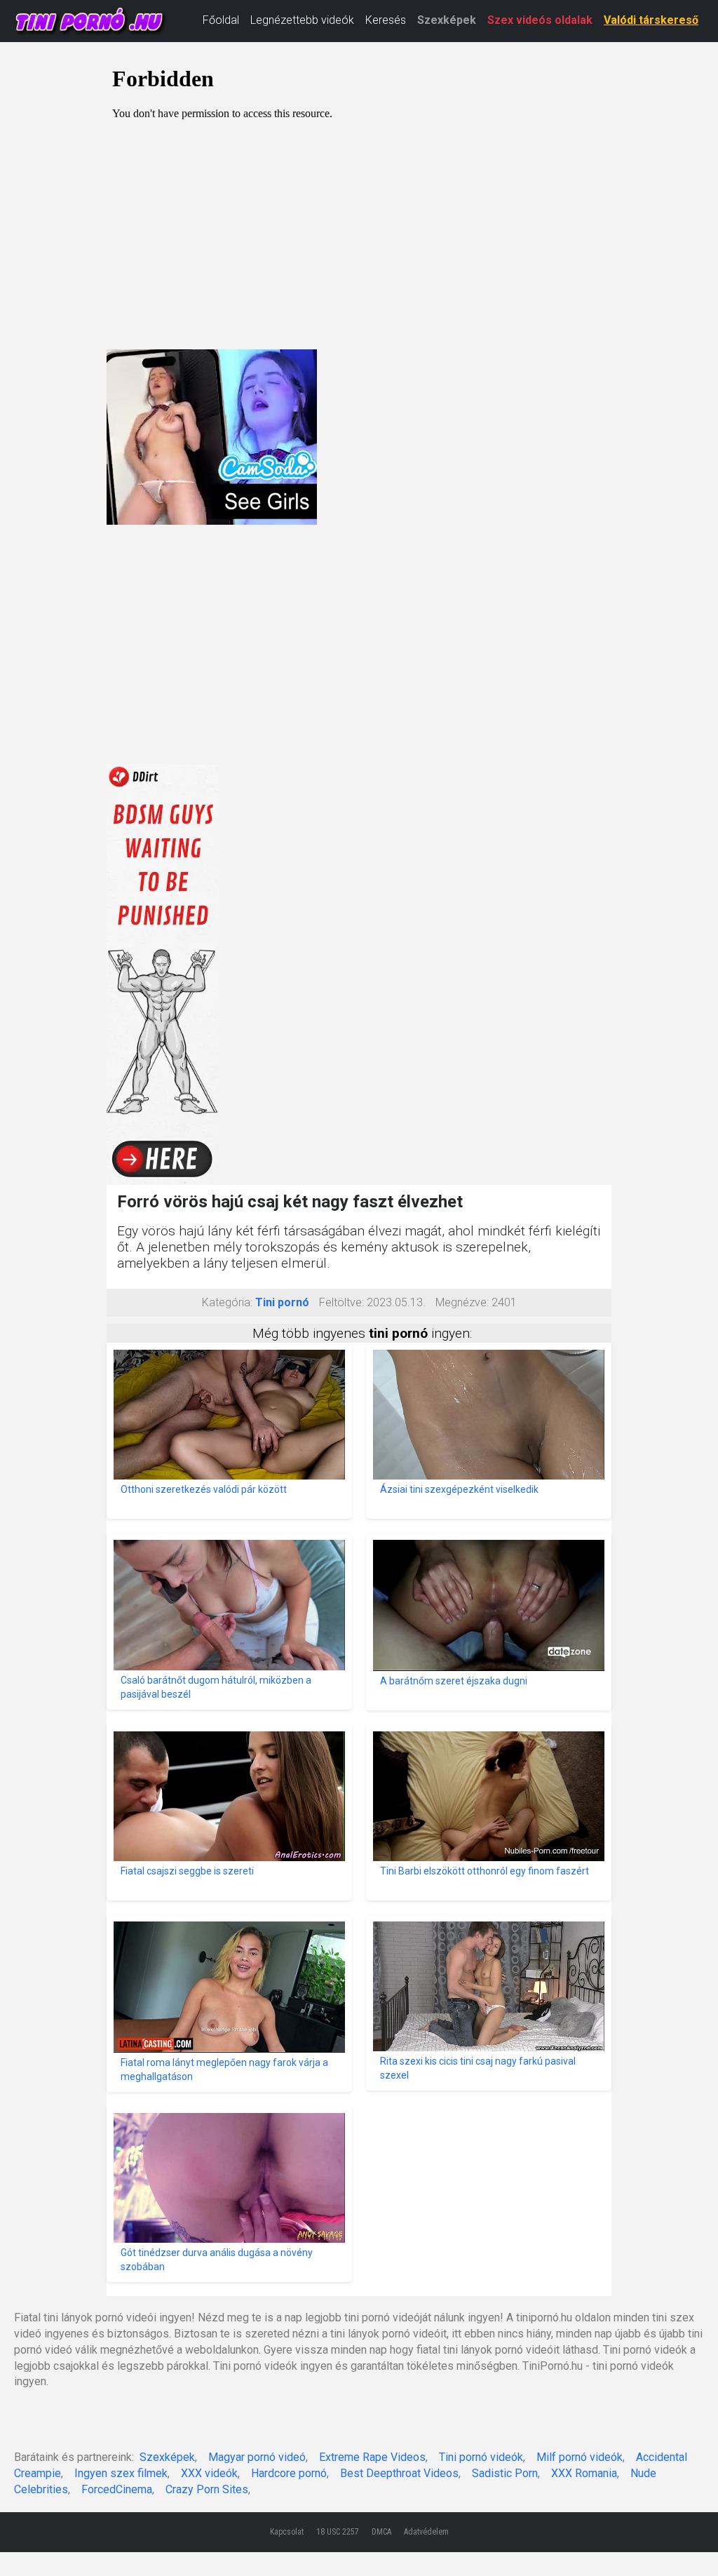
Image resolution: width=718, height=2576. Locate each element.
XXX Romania (584, 2473)
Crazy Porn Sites (207, 2489)
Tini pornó (282, 1302)
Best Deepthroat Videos (399, 2473)
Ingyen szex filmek (121, 2473)
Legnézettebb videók (302, 20)
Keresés (386, 20)
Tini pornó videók (481, 2457)
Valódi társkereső (651, 20)
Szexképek (447, 20)
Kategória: (227, 1302)
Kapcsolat (287, 2532)
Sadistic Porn (505, 2473)
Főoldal (221, 20)
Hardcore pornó (289, 2473)
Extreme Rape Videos (372, 2457)
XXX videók (209, 2473)
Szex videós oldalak (540, 20)
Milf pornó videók (580, 2457)
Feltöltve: (341, 1302)
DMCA (381, 2532)
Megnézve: (462, 1302)
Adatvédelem (426, 2532)
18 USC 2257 (338, 2532)
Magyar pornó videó (257, 2457)
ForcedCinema (117, 2489)
